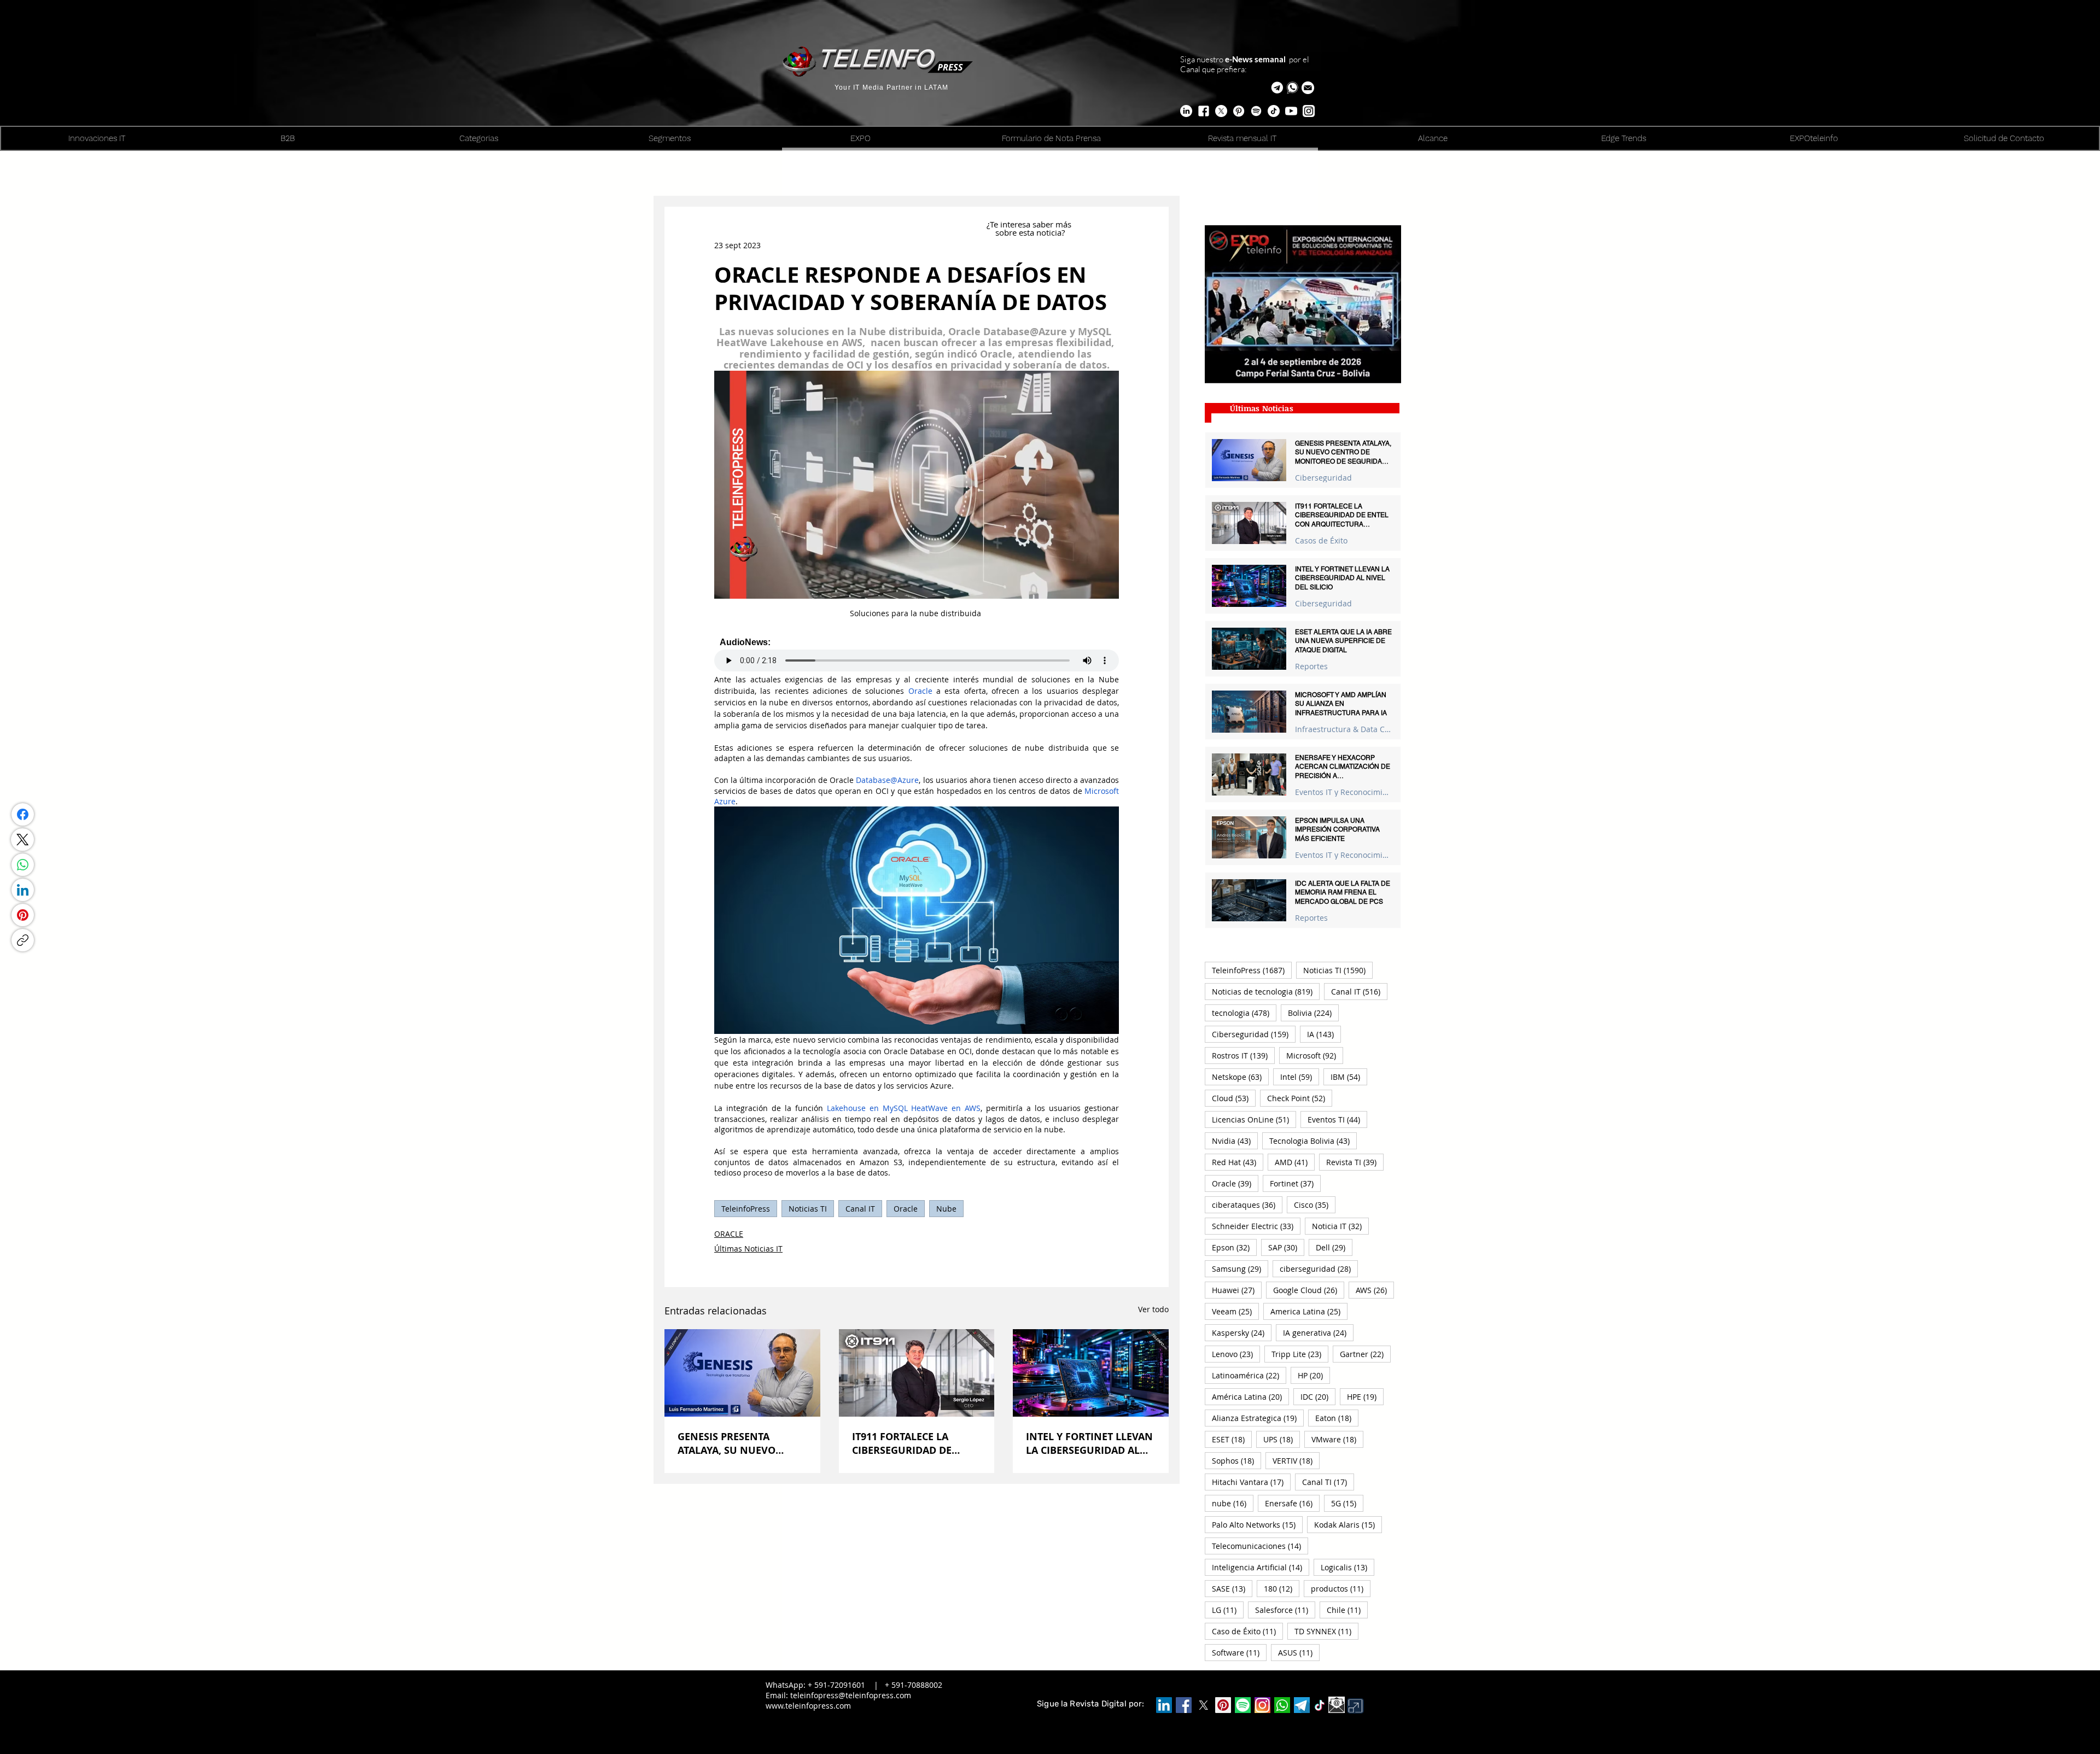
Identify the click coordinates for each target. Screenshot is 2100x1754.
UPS (1282, 1439)
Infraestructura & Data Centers (1343, 729)
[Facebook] (23, 814)
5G (1347, 1503)
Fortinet (1295, 1183)
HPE (1365, 1396)
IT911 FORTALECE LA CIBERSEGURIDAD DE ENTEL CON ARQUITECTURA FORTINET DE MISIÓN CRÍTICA (915, 1443)
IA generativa (1318, 1332)
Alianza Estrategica (1258, 1418)
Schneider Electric (1256, 1226)
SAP (1286, 1247)
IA (1324, 1034)
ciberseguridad (1319, 1268)
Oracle (906, 1209)
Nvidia (1235, 1141)
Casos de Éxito (1321, 540)
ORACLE (729, 1234)
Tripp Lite (1300, 1354)
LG (1228, 1610)
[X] (1221, 111)
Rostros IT (1243, 1055)
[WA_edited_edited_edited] (1282, 1705)
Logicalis (1347, 1567)
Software (1239, 1652)
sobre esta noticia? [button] (1030, 232)
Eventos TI (1337, 1119)
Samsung (1240, 1268)
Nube (946, 1209)
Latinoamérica (1249, 1375)
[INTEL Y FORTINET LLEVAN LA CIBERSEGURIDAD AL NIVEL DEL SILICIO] (1091, 1373)
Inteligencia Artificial (1261, 1567)
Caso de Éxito (1247, 1631)
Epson (1234, 1247)
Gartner (1365, 1354)
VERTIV (1296, 1460)
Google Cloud (1309, 1290)
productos (1341, 1588)
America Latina (1309, 1311)
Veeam (1235, 1311)
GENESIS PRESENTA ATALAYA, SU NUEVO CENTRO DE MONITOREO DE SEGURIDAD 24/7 (737, 1443)
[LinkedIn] (23, 890)
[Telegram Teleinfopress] (1277, 88)
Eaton (1337, 1418)
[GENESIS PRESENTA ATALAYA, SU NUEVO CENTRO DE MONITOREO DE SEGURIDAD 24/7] (742, 1373)
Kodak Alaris (1348, 1524)
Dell (1334, 1247)
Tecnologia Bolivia (1313, 1141)
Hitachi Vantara (1251, 1482)
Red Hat (1238, 1162)
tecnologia (1244, 1013)
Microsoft (1315, 1055)
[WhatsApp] (23, 865)
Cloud (1234, 1098)
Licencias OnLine (1254, 1119)
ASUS (1299, 1652)
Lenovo (1236, 1354)
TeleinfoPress (746, 1209)
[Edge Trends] (1256, 111)
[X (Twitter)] (22, 840)
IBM (1349, 1077)
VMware (1337, 1439)
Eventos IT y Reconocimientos (1343, 792)
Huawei (1237, 1290)
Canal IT (860, 1209)
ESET (1232, 1439)
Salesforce (1285, 1610)
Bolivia (1313, 1013)
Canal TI (1328, 1482)
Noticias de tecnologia (1266, 991)
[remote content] (917, 654)
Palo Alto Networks (1257, 1524)
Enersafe (1292, 1503)
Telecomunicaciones (1260, 1546)
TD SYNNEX (1326, 1631)
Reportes (1311, 666)
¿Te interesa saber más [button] (1030, 224)
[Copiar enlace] (23, 940)
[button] (1308, 88)
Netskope (1240, 1077)
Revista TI (1355, 1162)
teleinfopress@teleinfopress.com (851, 1695)
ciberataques (1247, 1205)
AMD (1295, 1162)
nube (1233, 1503)
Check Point (1300, 1098)
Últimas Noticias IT (748, 1249)
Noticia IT (1340, 1226)
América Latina (1250, 1396)
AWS (1375, 1290)
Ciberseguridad (1323, 478)
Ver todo (1153, 1309)
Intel (1300, 1077)
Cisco (1315, 1205)
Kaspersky (1242, 1332)
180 (1282, 1588)
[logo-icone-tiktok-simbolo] (1320, 1705)
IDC (1318, 1396)
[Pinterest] (23, 915)
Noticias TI (808, 1209)
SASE (1232, 1588)
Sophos (1236, 1460)
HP (1314, 1375)
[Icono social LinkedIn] (1164, 1705)
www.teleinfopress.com (808, 1706)
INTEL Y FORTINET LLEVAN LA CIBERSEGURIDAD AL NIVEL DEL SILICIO (1089, 1443)
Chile (1347, 1610)
